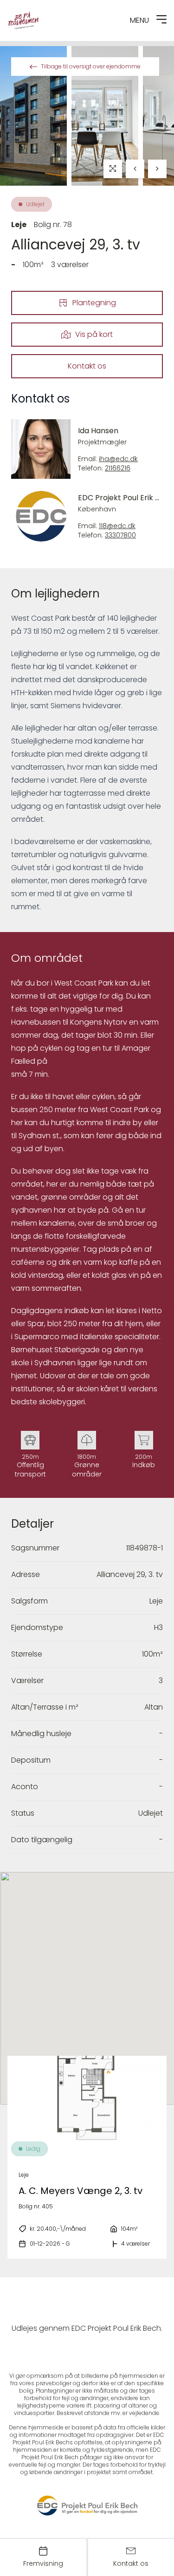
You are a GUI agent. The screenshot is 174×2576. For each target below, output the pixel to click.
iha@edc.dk (118, 459)
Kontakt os (87, 366)
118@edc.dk (117, 526)
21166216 (118, 468)
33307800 (120, 535)
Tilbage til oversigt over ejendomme (91, 66)
